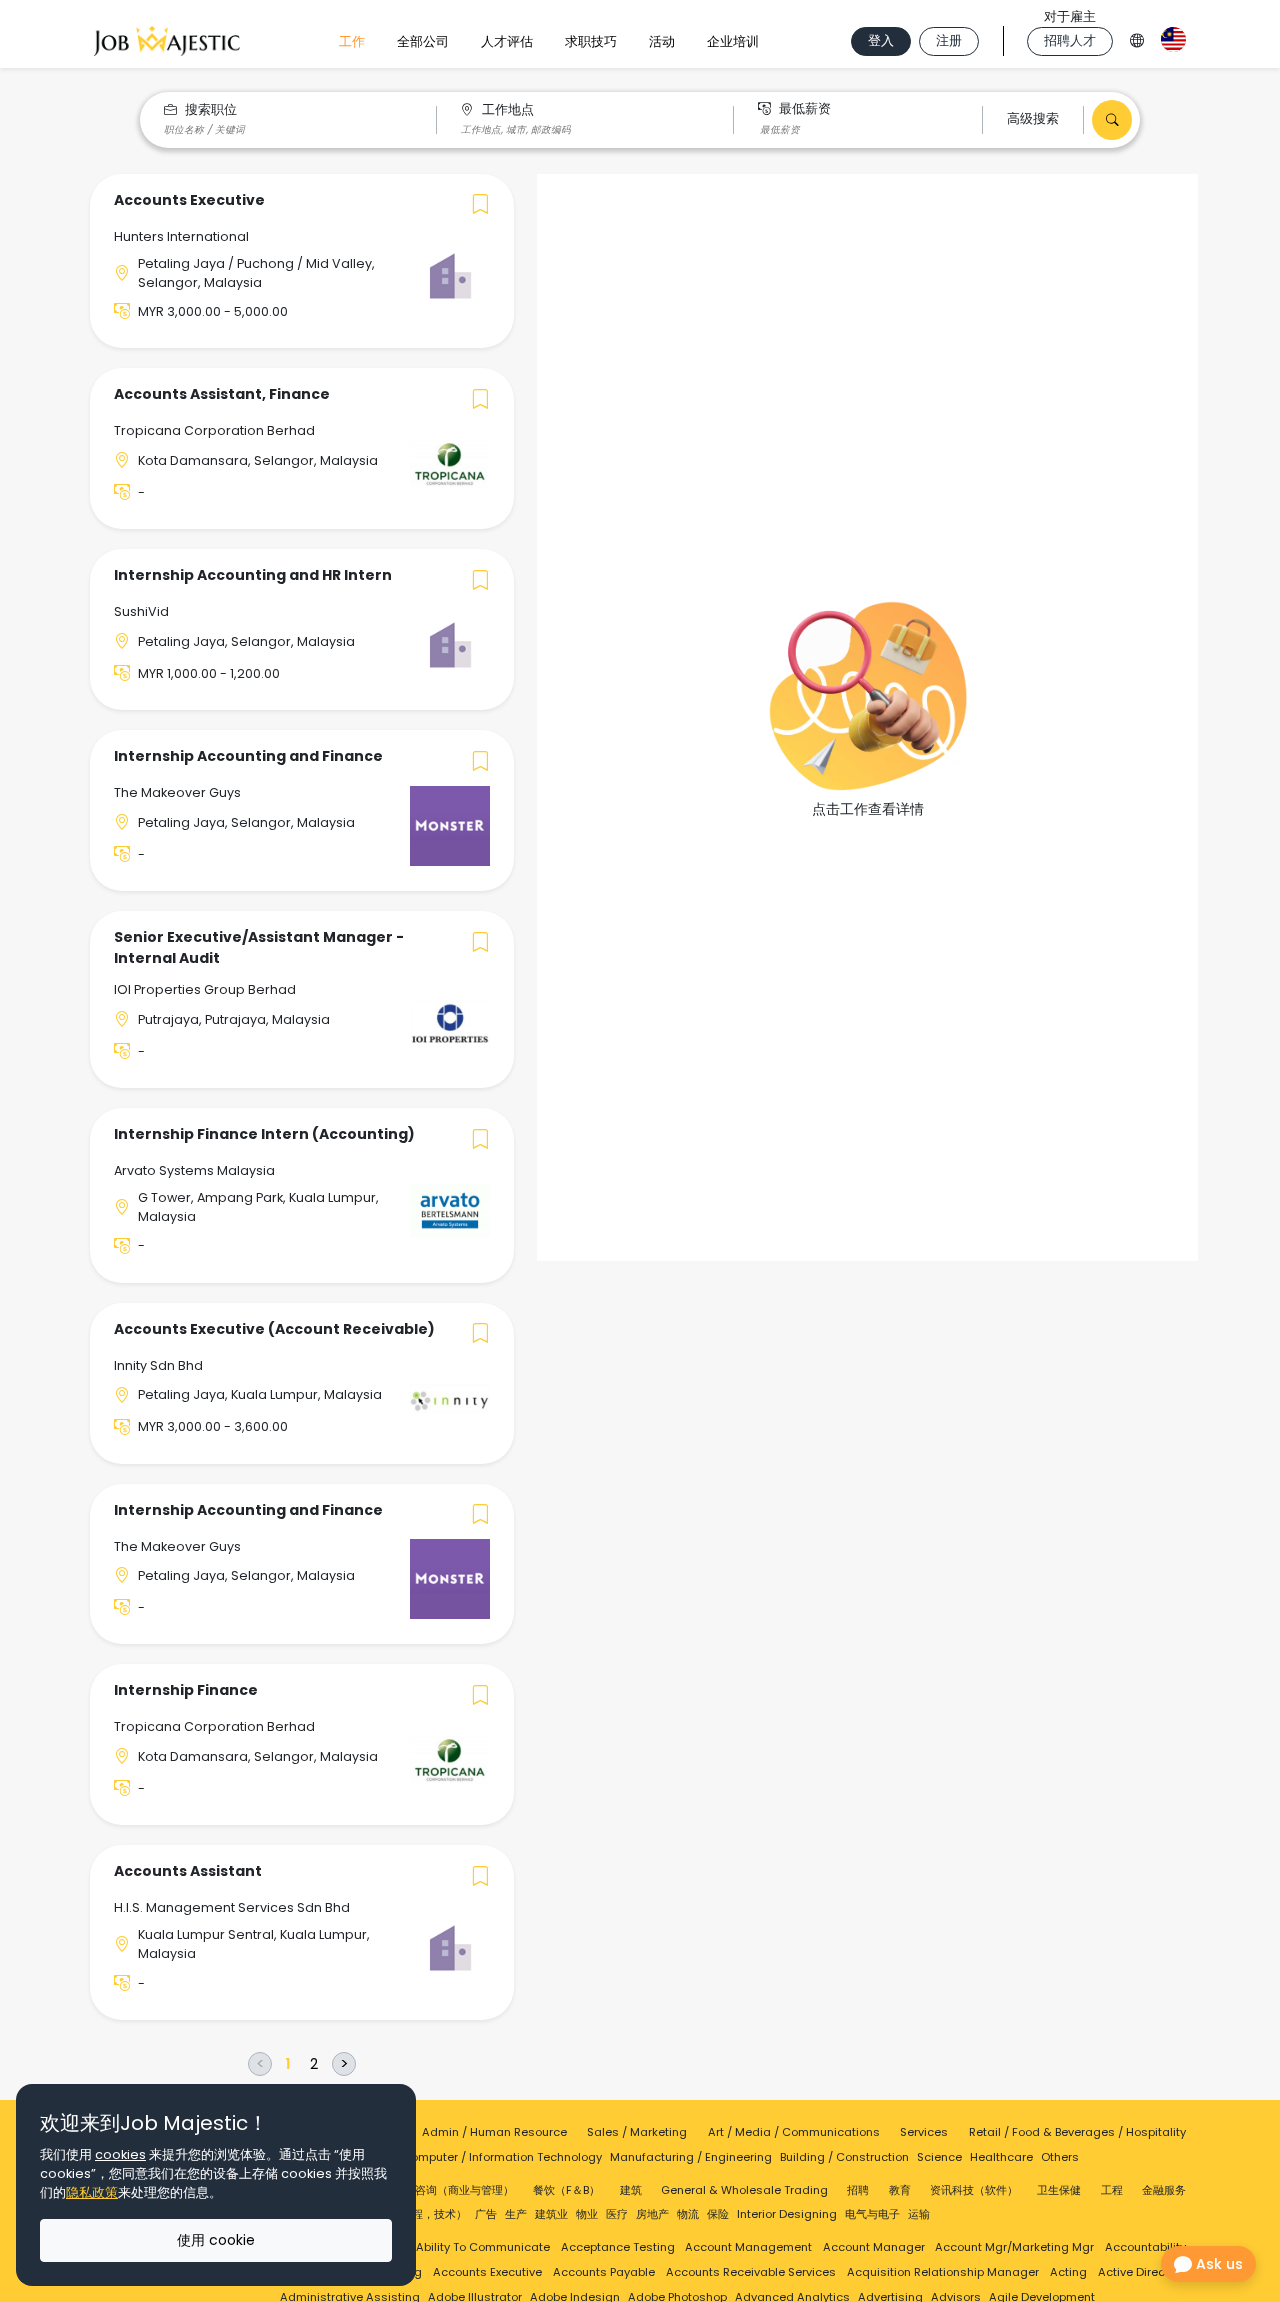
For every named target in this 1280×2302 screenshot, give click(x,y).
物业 (587, 2214)
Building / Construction (844, 2157)
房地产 (652, 2214)
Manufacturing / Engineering (691, 2157)
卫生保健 (1059, 2190)
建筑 (631, 2190)
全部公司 (423, 41)
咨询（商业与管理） (464, 2190)
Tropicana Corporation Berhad (214, 430)
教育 (900, 2190)
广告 (486, 2214)
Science (939, 2157)
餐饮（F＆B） (566, 2190)
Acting (1068, 2272)
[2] (314, 2064)
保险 (718, 2214)
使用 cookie (216, 2240)
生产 (516, 2214)
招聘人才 (1070, 40)
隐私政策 (92, 2192)
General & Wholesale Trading (744, 2190)
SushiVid (141, 611)
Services (924, 2132)
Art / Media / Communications (794, 2132)
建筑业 (551, 2214)
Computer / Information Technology (502, 2157)
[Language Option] (1137, 37)
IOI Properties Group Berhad (205, 989)
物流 (688, 2214)
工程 (1112, 2190)
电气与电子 (872, 2214)
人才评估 (507, 41)
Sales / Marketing (637, 2132)
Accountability (1145, 2247)
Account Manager (874, 2247)
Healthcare (1001, 2157)
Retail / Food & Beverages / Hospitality (1077, 2132)
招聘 (858, 2190)
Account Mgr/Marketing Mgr (1014, 2247)
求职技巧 (591, 41)
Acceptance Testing (618, 2247)
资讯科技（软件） (974, 2190)
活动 (662, 41)
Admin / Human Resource (494, 2132)
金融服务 (1164, 2190)
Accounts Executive (487, 2272)
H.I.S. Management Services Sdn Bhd (232, 1907)
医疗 (617, 2214)
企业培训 (733, 41)
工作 (352, 41)
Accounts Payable (604, 2272)
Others (1060, 2157)
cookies (120, 2154)
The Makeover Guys (177, 792)
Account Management (748, 2247)
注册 (949, 40)
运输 (919, 2214)
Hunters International (181, 236)
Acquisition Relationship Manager (943, 2272)
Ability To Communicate (483, 2247)
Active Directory (1142, 2272)
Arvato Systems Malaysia (194, 1170)
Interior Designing (787, 2214)
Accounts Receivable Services (751, 2272)
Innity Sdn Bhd (158, 1365)
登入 (881, 40)
